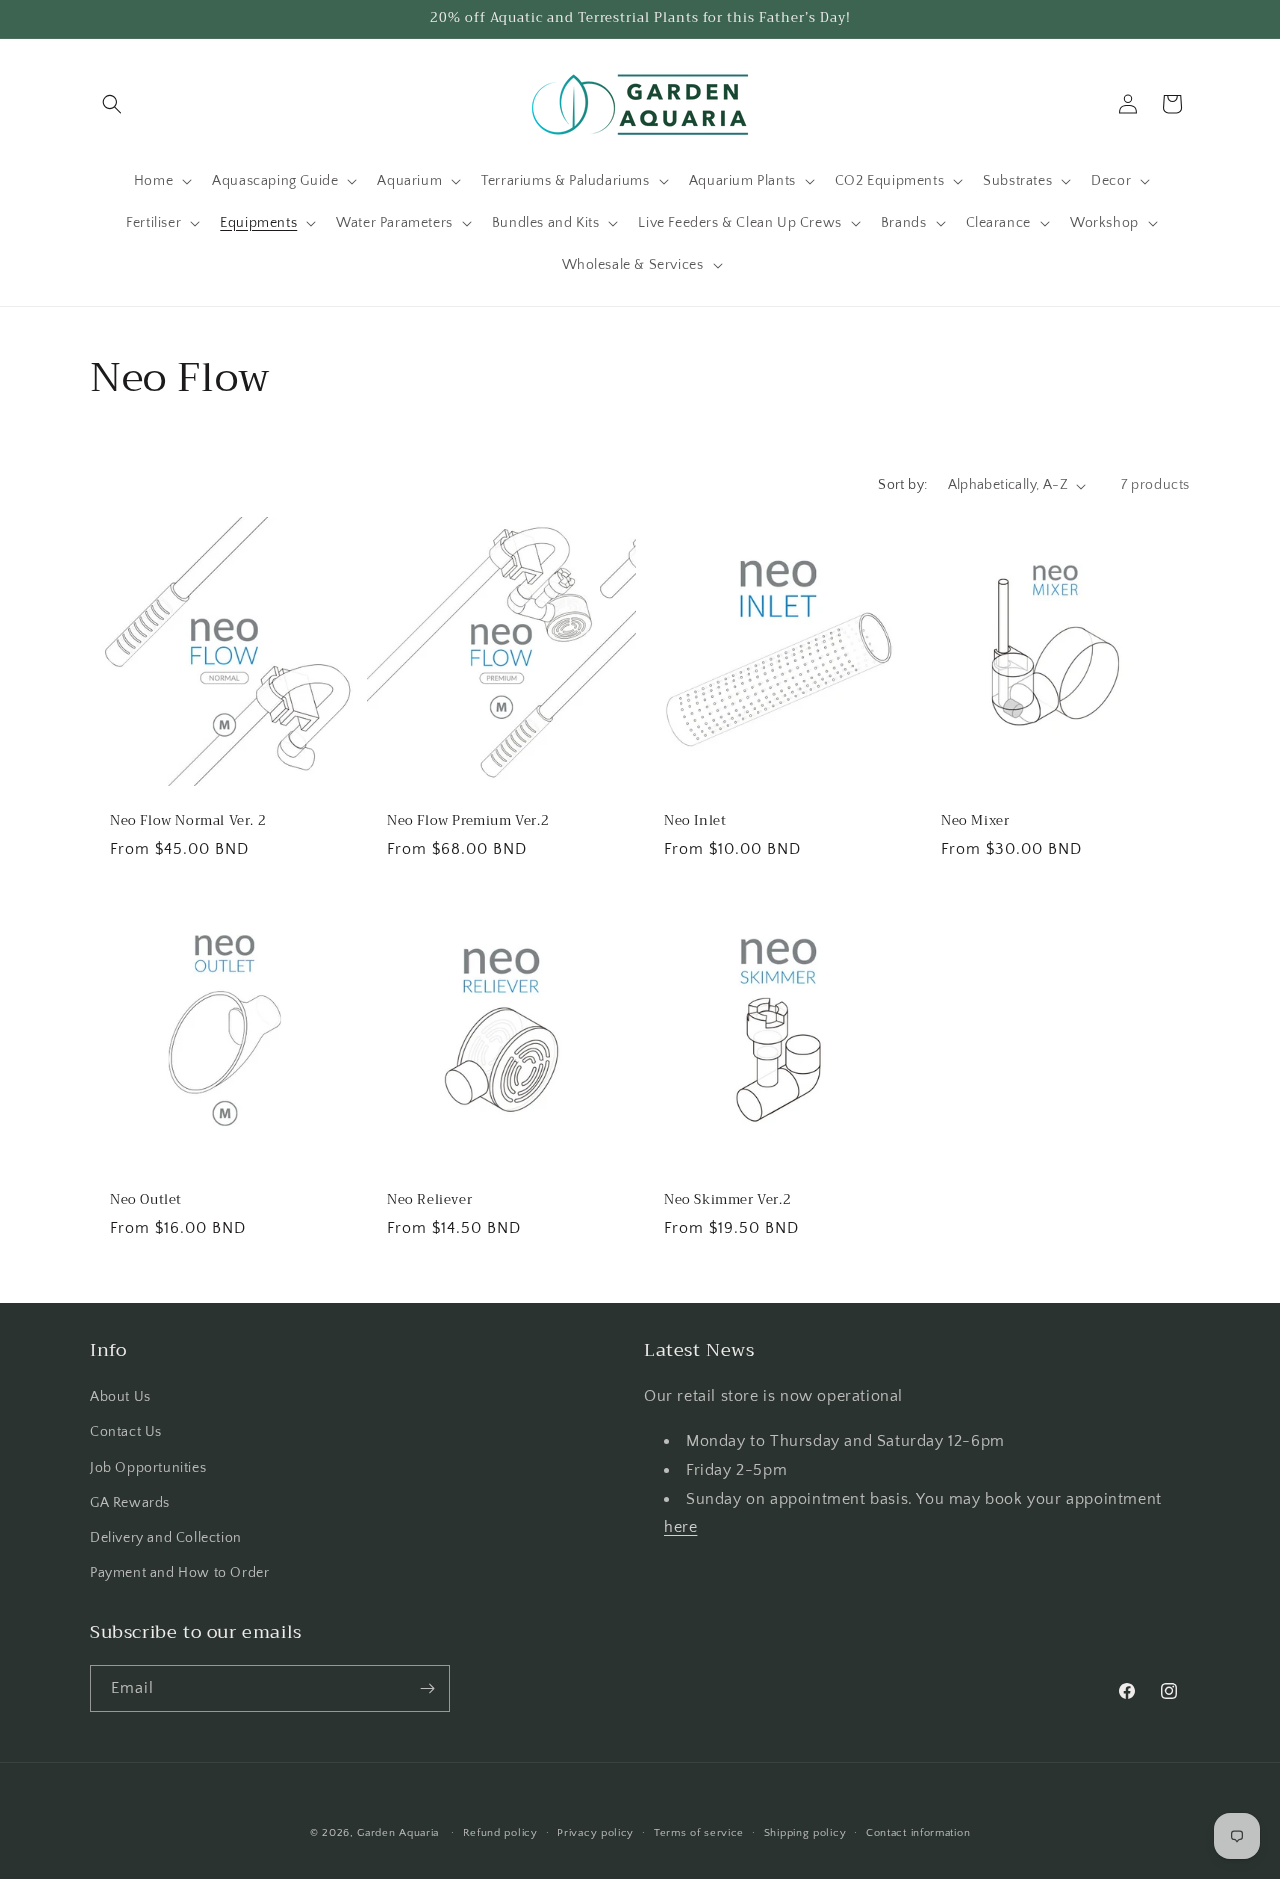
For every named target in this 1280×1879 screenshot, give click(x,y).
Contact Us (126, 1432)
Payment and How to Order (179, 1573)
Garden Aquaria (398, 1833)
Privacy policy (595, 1833)
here (680, 1527)
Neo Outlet (146, 1200)
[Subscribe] (427, 1688)
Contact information (918, 1833)
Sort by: (902, 485)
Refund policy (500, 1833)
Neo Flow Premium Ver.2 (468, 821)
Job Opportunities (148, 1468)
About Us (120, 1397)
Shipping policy (805, 1833)
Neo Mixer (975, 821)
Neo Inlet (695, 821)
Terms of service (699, 1833)
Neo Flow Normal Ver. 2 (188, 821)
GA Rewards (130, 1503)
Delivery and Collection (166, 1538)
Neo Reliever (429, 1200)
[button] (112, 104)
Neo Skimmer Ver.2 (727, 1200)
